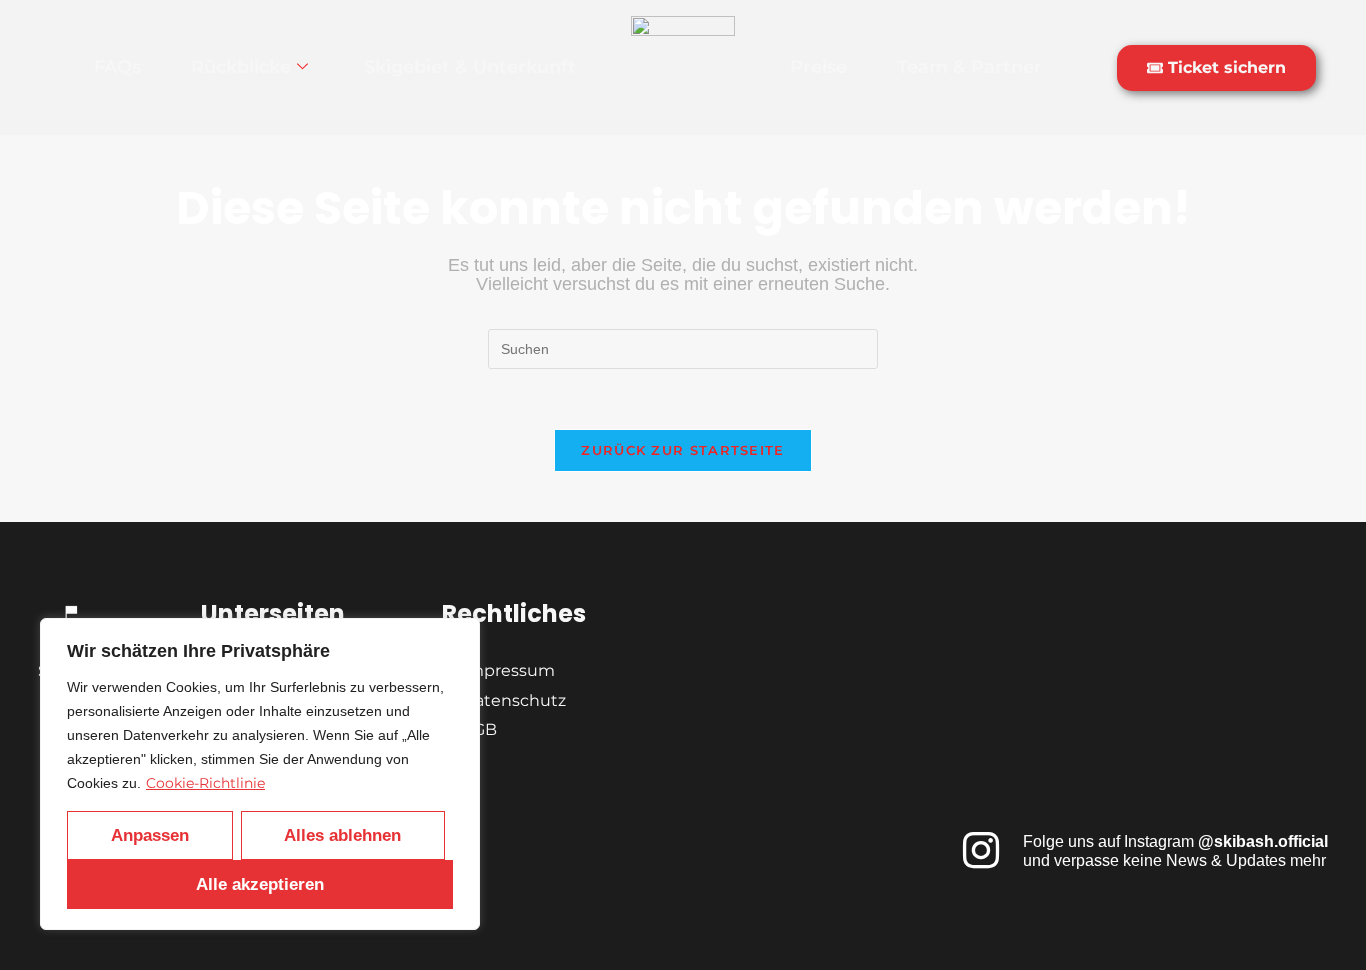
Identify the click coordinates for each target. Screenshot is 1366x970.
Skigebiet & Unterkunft (470, 67)
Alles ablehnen (342, 835)
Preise (818, 67)
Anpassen (150, 835)
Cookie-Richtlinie (205, 783)
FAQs (117, 67)
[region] (260, 774)
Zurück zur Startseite (682, 450)
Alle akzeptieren (260, 884)
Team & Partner (969, 67)
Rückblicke (241, 67)
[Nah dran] (459, 635)
